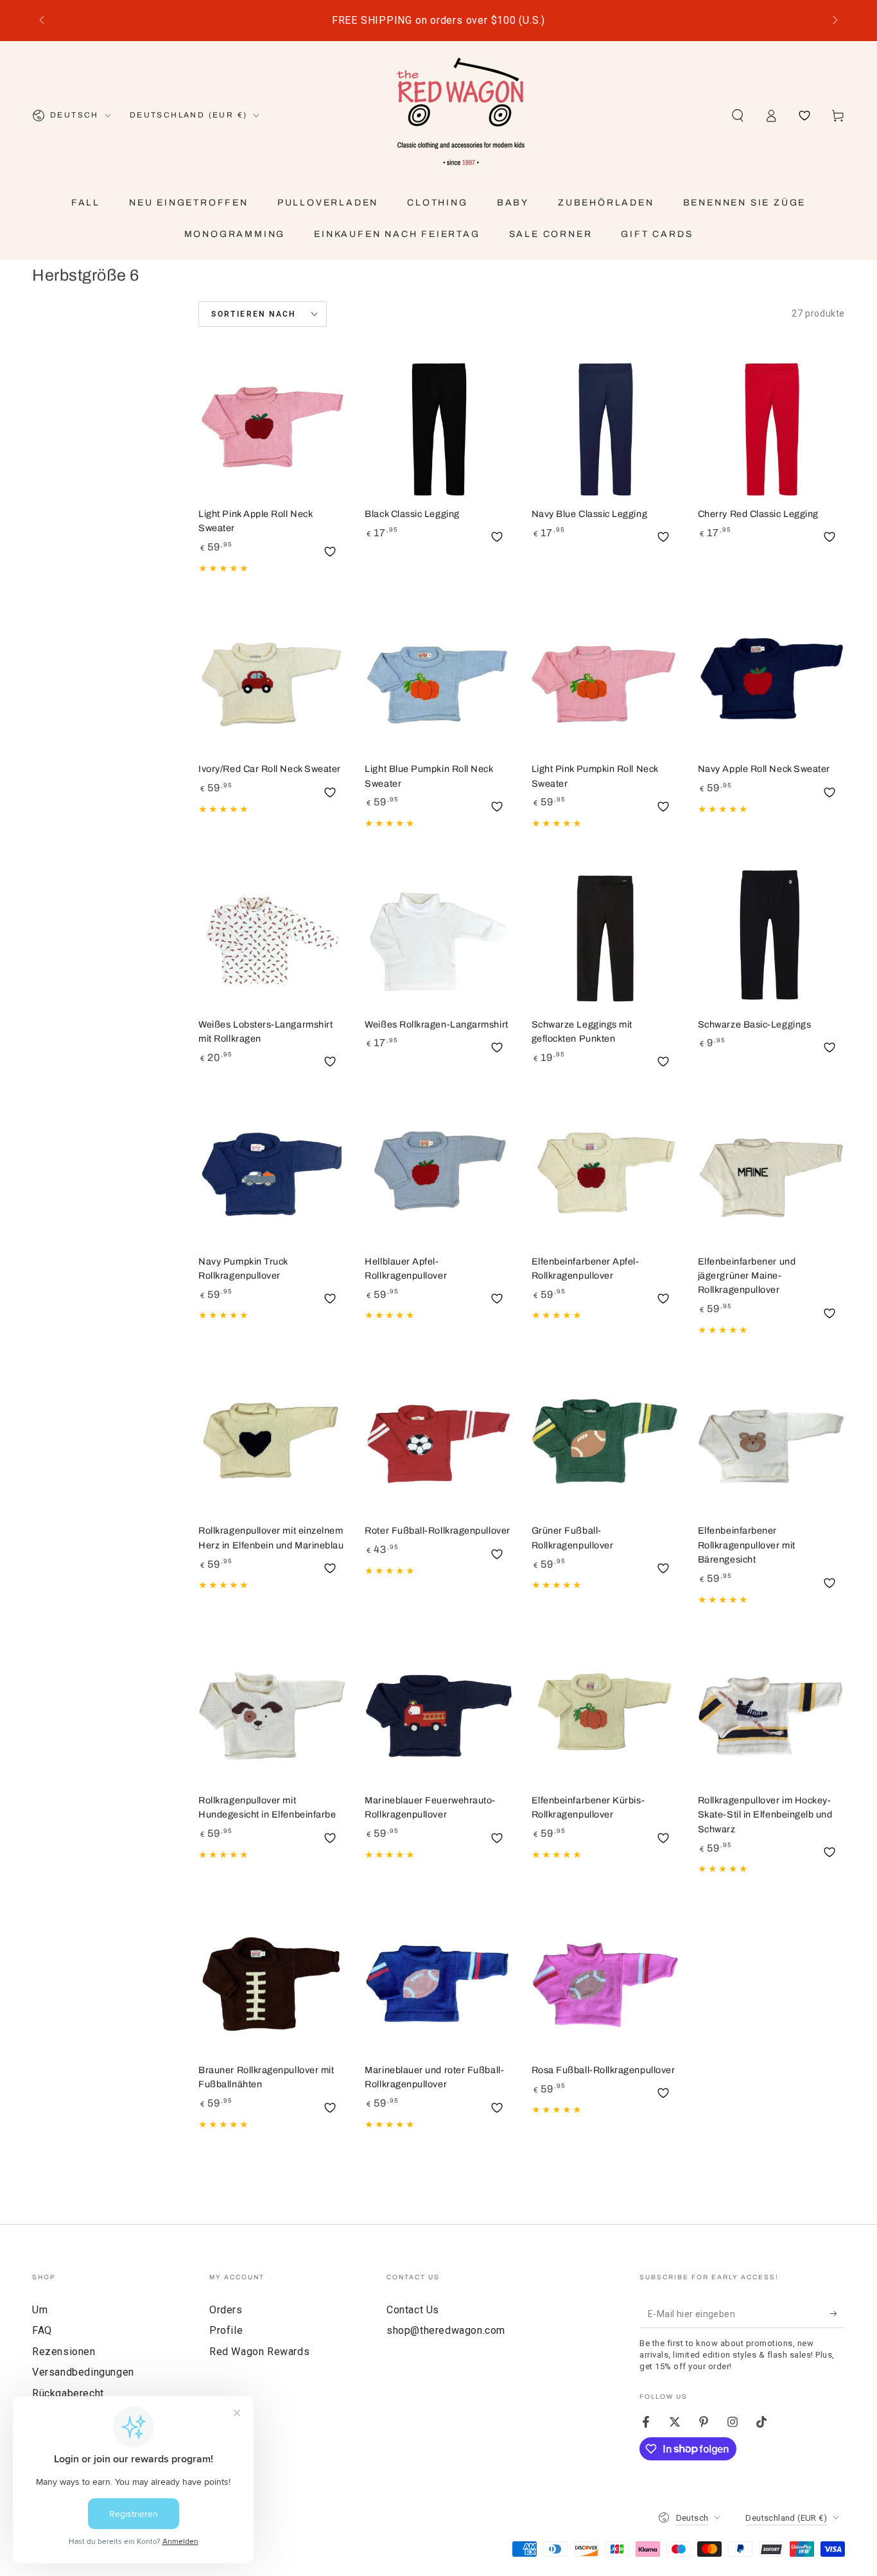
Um (40, 2310)
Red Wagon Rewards (259, 2352)
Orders (226, 2310)
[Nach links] (43, 21)
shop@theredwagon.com (446, 2330)
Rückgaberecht (68, 2393)
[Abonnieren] (838, 2313)
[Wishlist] (804, 116)
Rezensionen (64, 2352)
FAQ (42, 2330)
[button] (738, 116)
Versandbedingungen (83, 2372)
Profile (226, 2330)
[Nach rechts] (834, 21)
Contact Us (413, 2310)
